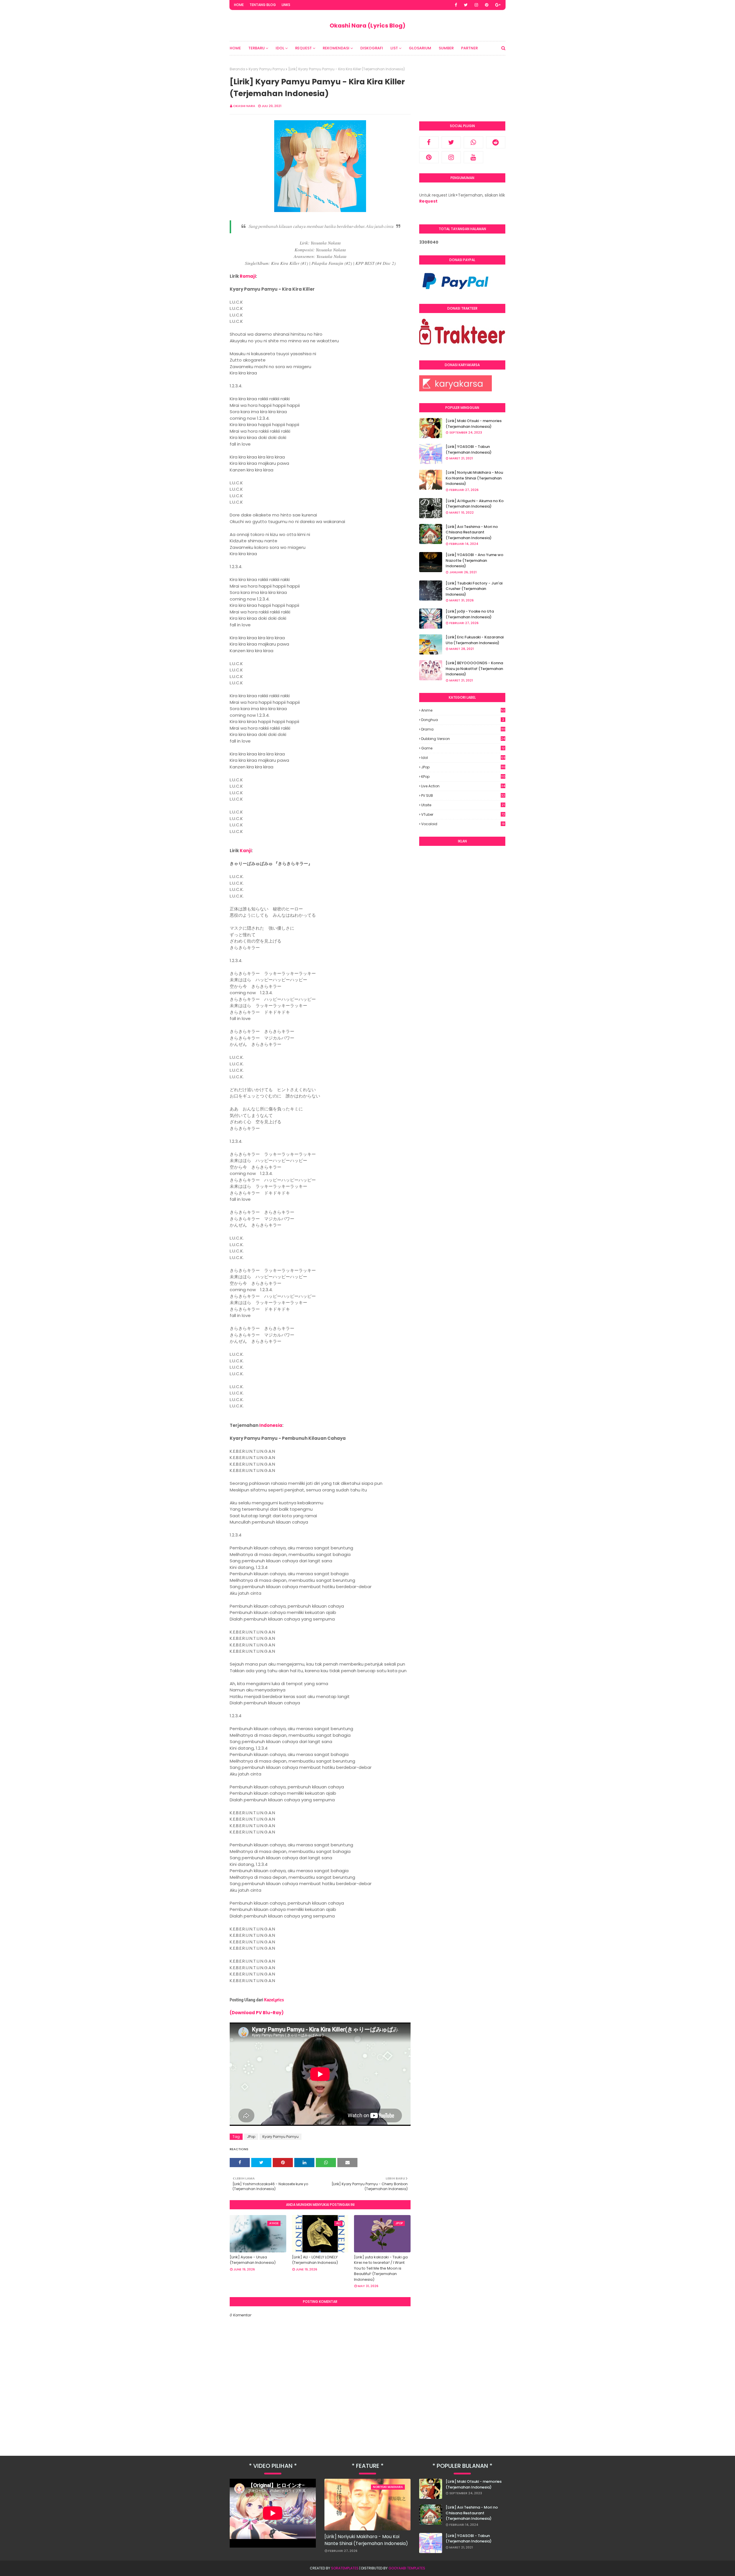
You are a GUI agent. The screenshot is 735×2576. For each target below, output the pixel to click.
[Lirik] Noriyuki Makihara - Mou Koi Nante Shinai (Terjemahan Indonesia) (474, 478)
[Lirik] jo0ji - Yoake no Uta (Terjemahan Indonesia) (470, 614)
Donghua (463, 720)
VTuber (463, 814)
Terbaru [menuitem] (257, 48)
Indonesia (271, 1425)
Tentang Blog (263, 5)
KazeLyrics (274, 2000)
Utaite (463, 805)
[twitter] (466, 5)
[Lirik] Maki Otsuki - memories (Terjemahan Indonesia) (474, 424)
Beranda (237, 69)
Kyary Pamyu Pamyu (267, 69)
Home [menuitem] (235, 48)
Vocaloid (463, 824)
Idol (463, 758)
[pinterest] (487, 5)
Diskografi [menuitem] (372, 48)
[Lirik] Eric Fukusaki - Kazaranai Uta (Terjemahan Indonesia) (475, 640)
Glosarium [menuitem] (420, 48)
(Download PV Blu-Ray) (257, 2013)
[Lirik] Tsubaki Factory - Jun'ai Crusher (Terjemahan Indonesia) (474, 589)
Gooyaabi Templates (407, 2568)
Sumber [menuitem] (446, 48)
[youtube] (473, 157)
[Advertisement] (462, 938)
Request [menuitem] (303, 48)
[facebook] (456, 5)
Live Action (463, 786)
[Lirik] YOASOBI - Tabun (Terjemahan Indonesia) (469, 449)
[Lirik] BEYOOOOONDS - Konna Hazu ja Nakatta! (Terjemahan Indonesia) (474, 669)
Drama (463, 729)
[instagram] (476, 5)
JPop (251, 2137)
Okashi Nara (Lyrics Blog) (367, 26)
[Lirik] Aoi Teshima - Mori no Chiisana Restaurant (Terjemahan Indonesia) (472, 532)
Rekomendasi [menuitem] (336, 48)
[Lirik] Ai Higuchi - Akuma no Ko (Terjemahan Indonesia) (475, 504)
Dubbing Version (463, 739)
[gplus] (498, 5)
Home (239, 5)
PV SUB (463, 795)
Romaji (248, 276)
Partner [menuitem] (469, 48)
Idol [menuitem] (280, 48)
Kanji (246, 851)
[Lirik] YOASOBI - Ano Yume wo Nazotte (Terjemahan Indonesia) (474, 560)
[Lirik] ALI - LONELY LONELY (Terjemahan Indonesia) (315, 2260)
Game (463, 748)
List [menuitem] (394, 48)
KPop (463, 777)
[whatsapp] (473, 142)
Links (286, 5)
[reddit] (496, 142)
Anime (463, 710)
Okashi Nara (244, 106)
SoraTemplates (345, 2568)
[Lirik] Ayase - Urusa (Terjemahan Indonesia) (253, 2260)
